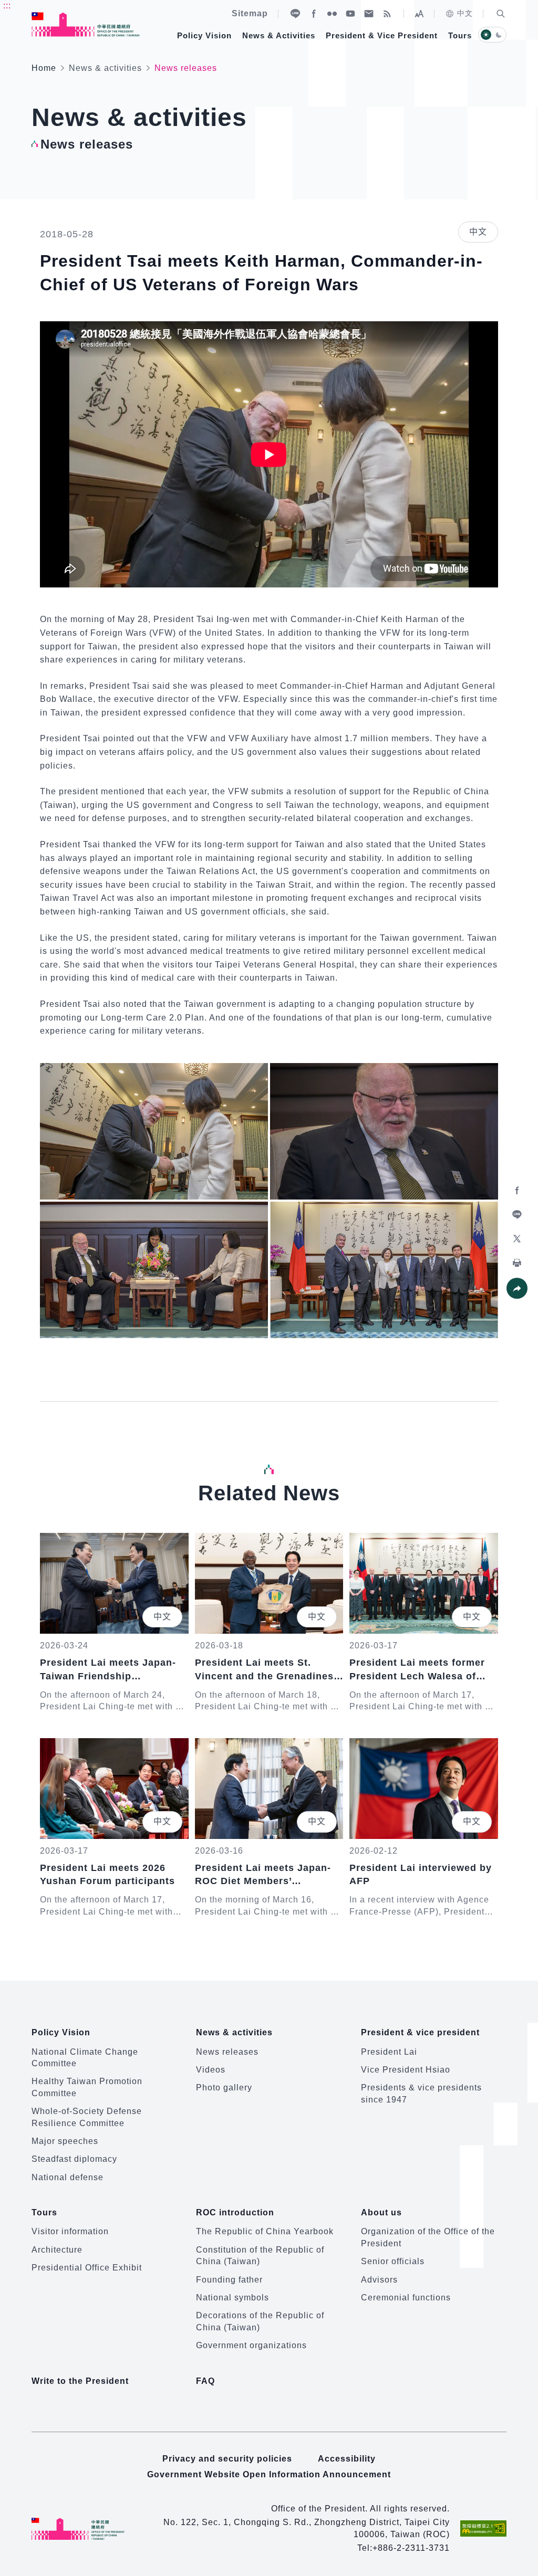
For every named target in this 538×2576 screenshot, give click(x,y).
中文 (465, 13)
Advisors (379, 2280)
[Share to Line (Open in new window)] (517, 1215)
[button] (501, 14)
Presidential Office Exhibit (87, 2268)
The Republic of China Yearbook (265, 2231)
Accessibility (347, 2459)
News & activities (105, 68)
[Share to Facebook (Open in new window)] (517, 1191)
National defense (68, 2177)
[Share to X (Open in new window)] (517, 1239)
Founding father (229, 2280)
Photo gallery (224, 2088)
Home (44, 68)
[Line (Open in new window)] (295, 14)
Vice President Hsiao (406, 2070)
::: (7, 6)
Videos (211, 2070)
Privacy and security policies (227, 2459)
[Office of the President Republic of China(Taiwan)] (86, 24)
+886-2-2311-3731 (411, 2548)
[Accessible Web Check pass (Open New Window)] (483, 2528)
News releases (227, 2052)
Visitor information (70, 2231)
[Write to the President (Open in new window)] (369, 14)
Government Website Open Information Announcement (269, 2474)
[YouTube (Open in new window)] (350, 14)
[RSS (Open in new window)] (387, 14)
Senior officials (393, 2261)
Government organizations (251, 2345)
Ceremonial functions (406, 2298)
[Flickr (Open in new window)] (332, 14)
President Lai (389, 2052)
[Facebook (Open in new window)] (314, 14)
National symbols (232, 2298)
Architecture (57, 2250)
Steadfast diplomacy (74, 2159)
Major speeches (65, 2141)
